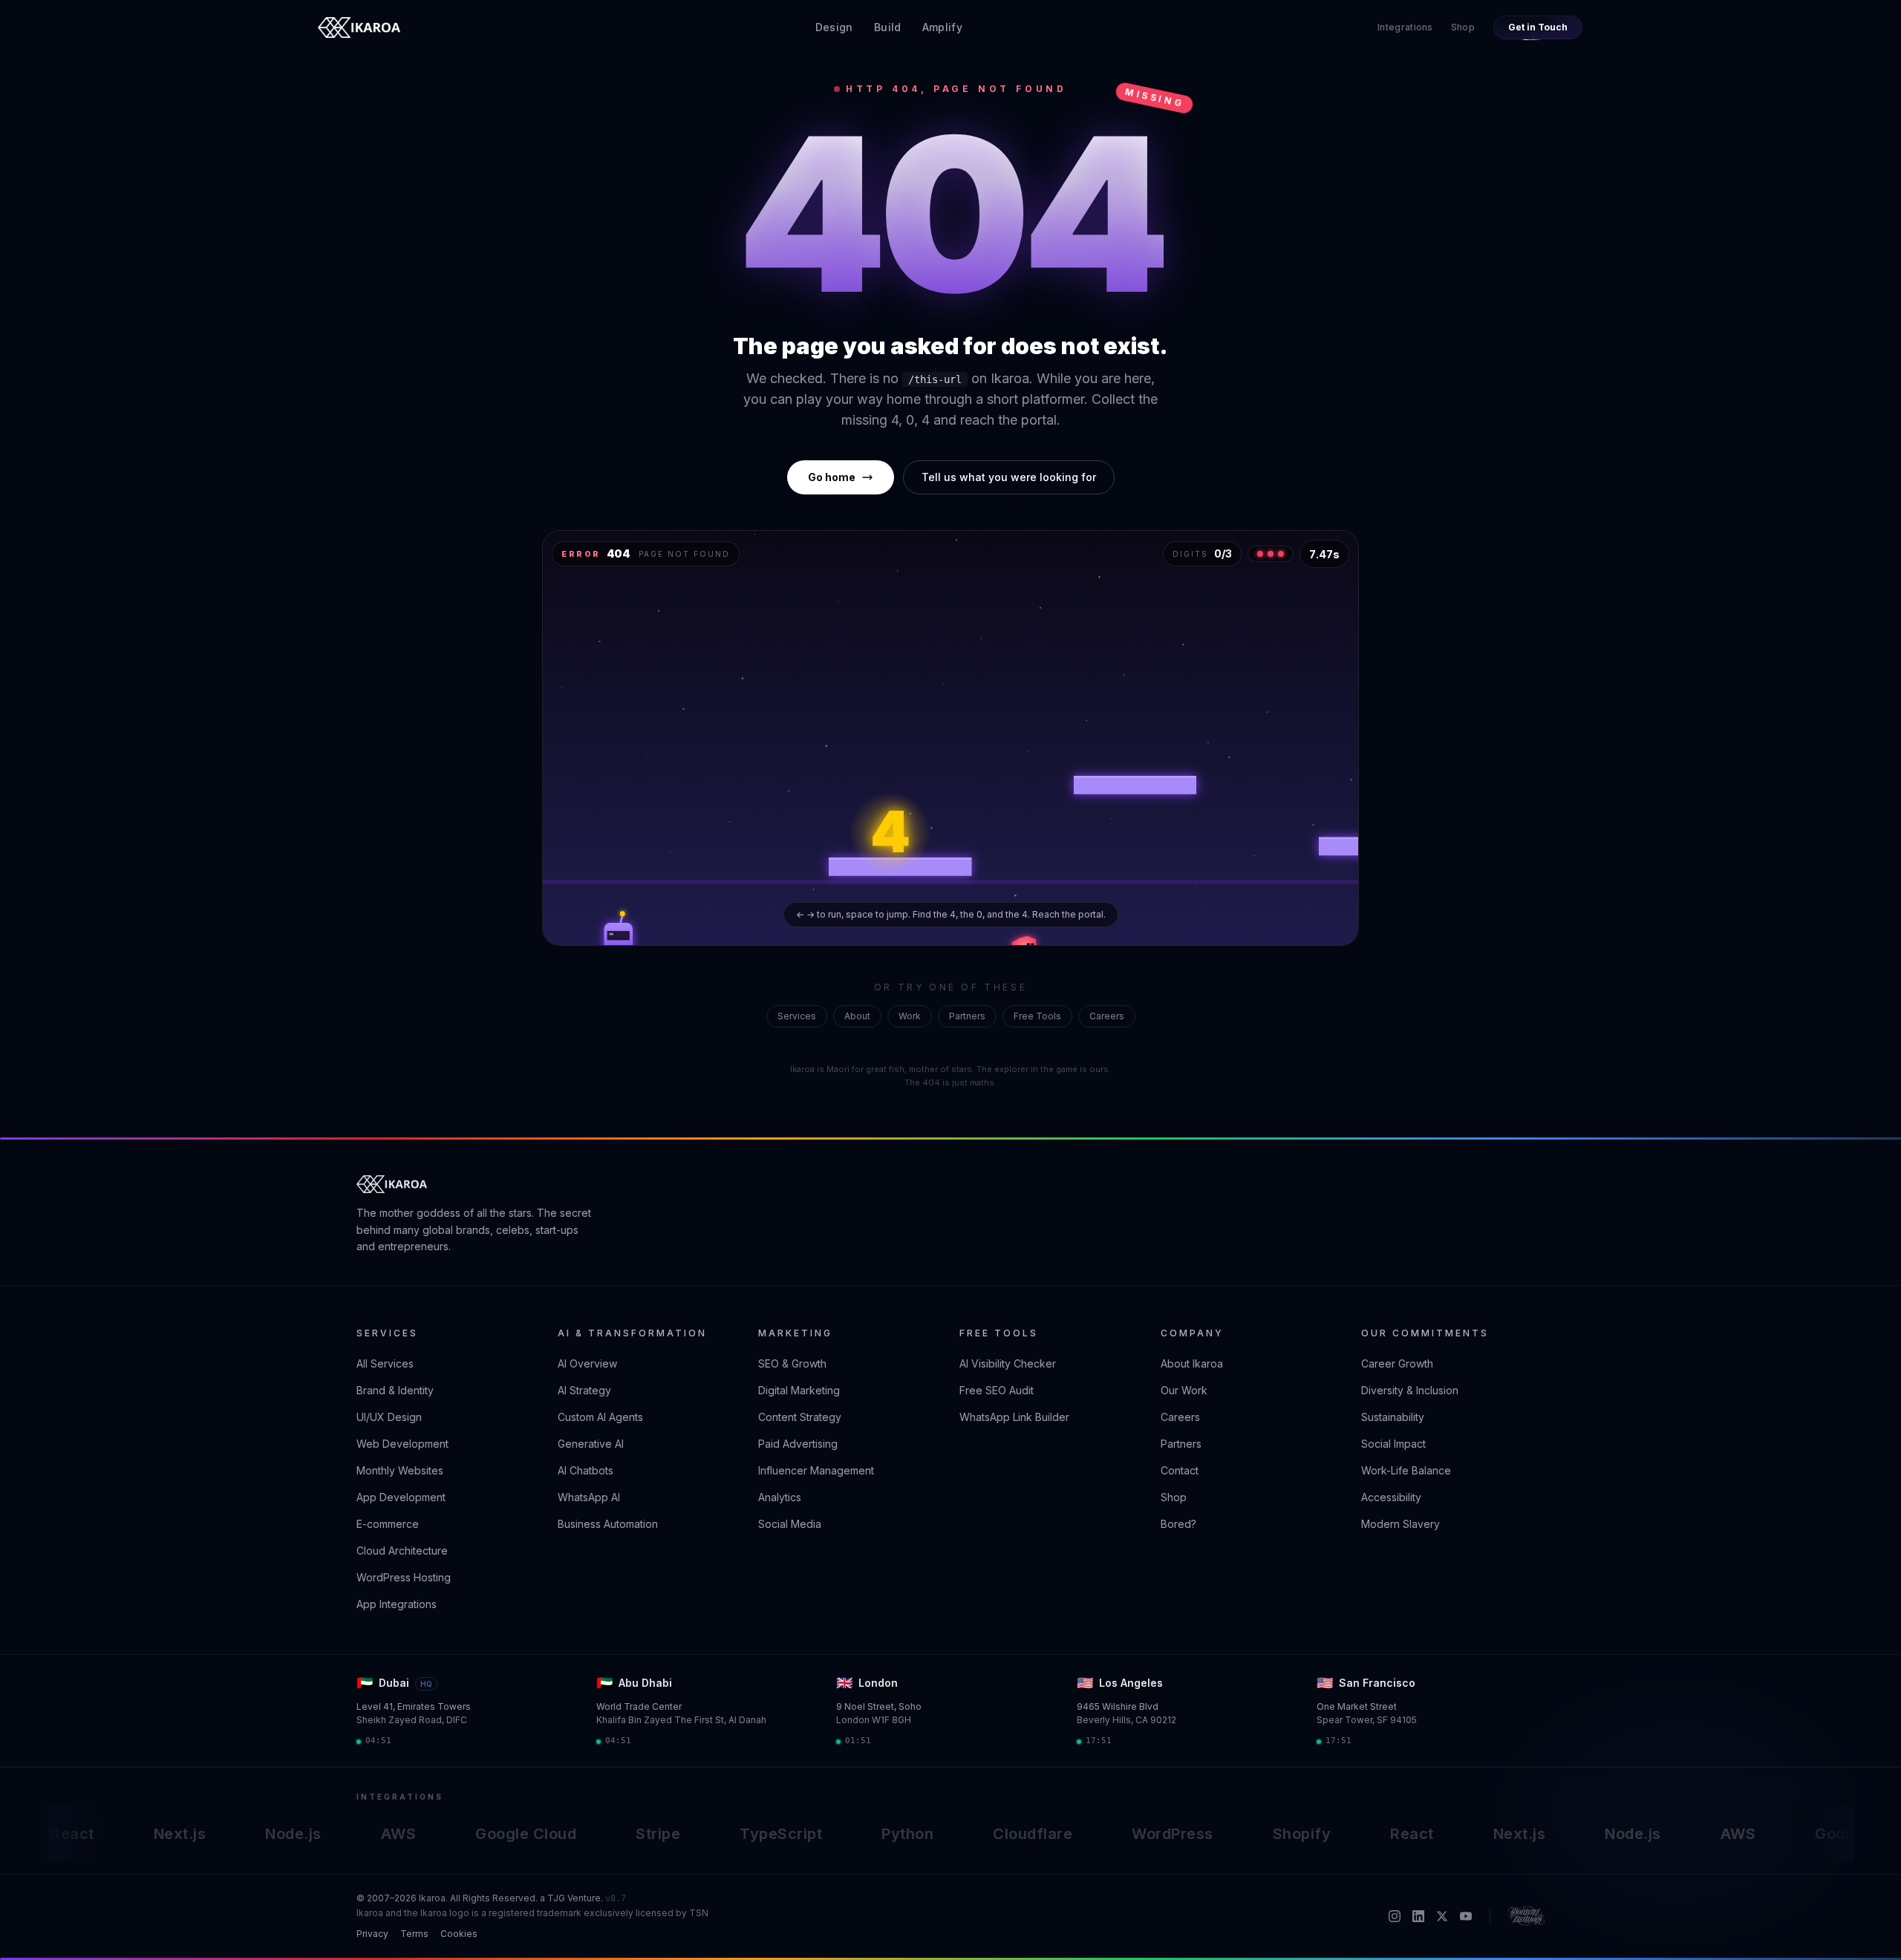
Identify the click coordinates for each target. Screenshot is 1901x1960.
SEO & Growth (792, 1363)
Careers (1107, 1016)
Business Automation (608, 1524)
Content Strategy (800, 1417)
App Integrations (397, 1604)
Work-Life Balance (1406, 1470)
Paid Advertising (798, 1444)
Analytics (780, 1497)
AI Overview (587, 1363)
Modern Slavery (1401, 1524)
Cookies (459, 1934)
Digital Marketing (799, 1390)
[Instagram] (1395, 1916)
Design (834, 27)
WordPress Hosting (404, 1577)
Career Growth (1397, 1363)
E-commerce (388, 1524)
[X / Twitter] (1442, 1916)
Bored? (1178, 1524)
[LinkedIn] (1418, 1916)
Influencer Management (816, 1470)
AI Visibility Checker (1008, 1363)
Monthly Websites (400, 1470)
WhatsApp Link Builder (1014, 1417)
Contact (1180, 1470)
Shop (1463, 27)
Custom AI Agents (600, 1417)
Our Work (1184, 1390)
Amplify (942, 27)
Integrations (1405, 27)
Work (910, 1016)
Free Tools (1037, 1016)
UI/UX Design (389, 1417)
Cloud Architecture (402, 1551)
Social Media (790, 1524)
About (857, 1016)
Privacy (372, 1934)
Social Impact (1393, 1444)
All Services (385, 1363)
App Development (401, 1497)
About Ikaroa (1192, 1363)
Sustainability (1393, 1417)
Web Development (402, 1444)
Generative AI (591, 1444)
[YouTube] (1466, 1916)
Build (888, 27)
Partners (967, 1016)
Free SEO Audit (997, 1390)
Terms (414, 1934)
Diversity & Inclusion (1410, 1390)
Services (797, 1016)
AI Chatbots (586, 1470)
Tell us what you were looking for (1009, 477)
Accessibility (1391, 1497)
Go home (832, 477)
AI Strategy (584, 1390)
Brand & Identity (395, 1390)
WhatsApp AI (589, 1497)
